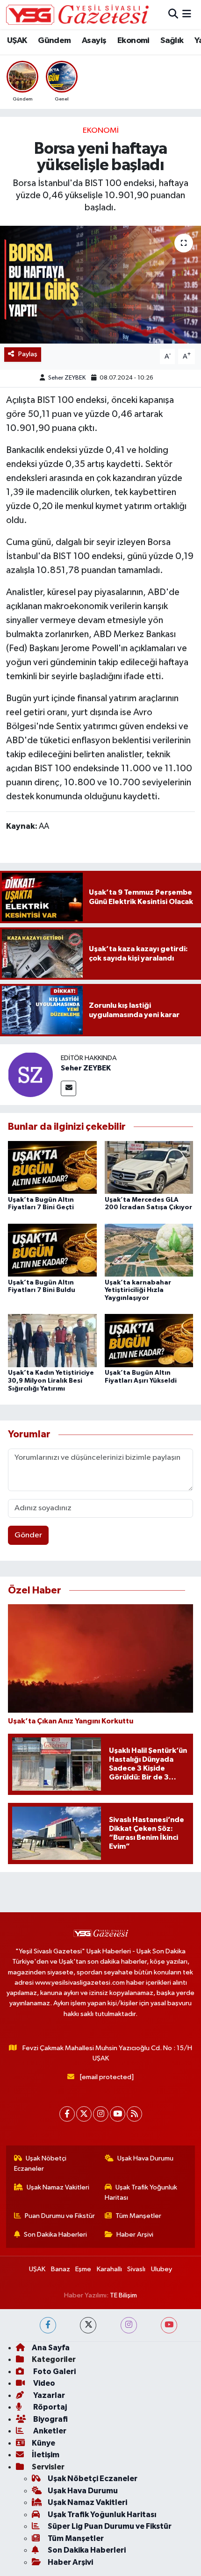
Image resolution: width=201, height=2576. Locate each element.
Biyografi (50, 2419)
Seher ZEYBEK (67, 378)
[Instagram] (101, 2114)
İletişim (46, 2455)
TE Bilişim (123, 2295)
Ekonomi (133, 41)
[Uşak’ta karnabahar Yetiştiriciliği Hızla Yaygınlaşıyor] (149, 1250)
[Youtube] (118, 2114)
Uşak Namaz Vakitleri (58, 2187)
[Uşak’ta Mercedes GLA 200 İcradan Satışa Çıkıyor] (149, 1167)
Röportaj (49, 2407)
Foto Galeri (54, 2371)
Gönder (28, 1535)
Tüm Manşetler (138, 2216)
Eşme (83, 2269)
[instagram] (129, 2325)
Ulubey (162, 2269)
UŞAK (17, 41)
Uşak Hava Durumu (145, 2158)
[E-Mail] (68, 1088)
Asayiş (94, 41)
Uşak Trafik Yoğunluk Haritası (141, 2192)
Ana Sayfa (51, 2348)
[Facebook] (67, 2114)
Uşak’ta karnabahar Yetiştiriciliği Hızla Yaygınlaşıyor (138, 1291)
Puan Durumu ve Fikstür (60, 2216)
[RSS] (134, 2114)
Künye (43, 2443)
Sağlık (172, 41)
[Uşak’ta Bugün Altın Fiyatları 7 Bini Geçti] (52, 1167)
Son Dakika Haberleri (55, 2235)
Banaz (61, 2269)
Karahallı (109, 2269)
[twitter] (88, 2325)
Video (43, 2383)
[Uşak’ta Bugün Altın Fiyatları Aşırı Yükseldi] (149, 1340)
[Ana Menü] (187, 14)
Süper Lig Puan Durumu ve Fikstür (110, 2526)
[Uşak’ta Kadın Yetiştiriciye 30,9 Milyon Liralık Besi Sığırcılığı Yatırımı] (52, 1340)
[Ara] (173, 14)
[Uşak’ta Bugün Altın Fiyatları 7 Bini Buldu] (52, 1250)
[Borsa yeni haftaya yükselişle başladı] (100, 285)
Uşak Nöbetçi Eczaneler (40, 2163)
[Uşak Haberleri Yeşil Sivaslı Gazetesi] (77, 14)
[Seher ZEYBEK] (30, 1074)
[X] (84, 2114)
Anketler (49, 2431)
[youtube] (169, 2325)
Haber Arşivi (135, 2235)
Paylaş (28, 354)
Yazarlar (48, 2395)
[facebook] (48, 2325)
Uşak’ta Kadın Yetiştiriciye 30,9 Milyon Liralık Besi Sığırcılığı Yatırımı (51, 1381)
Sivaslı (136, 2269)
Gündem (54, 41)
